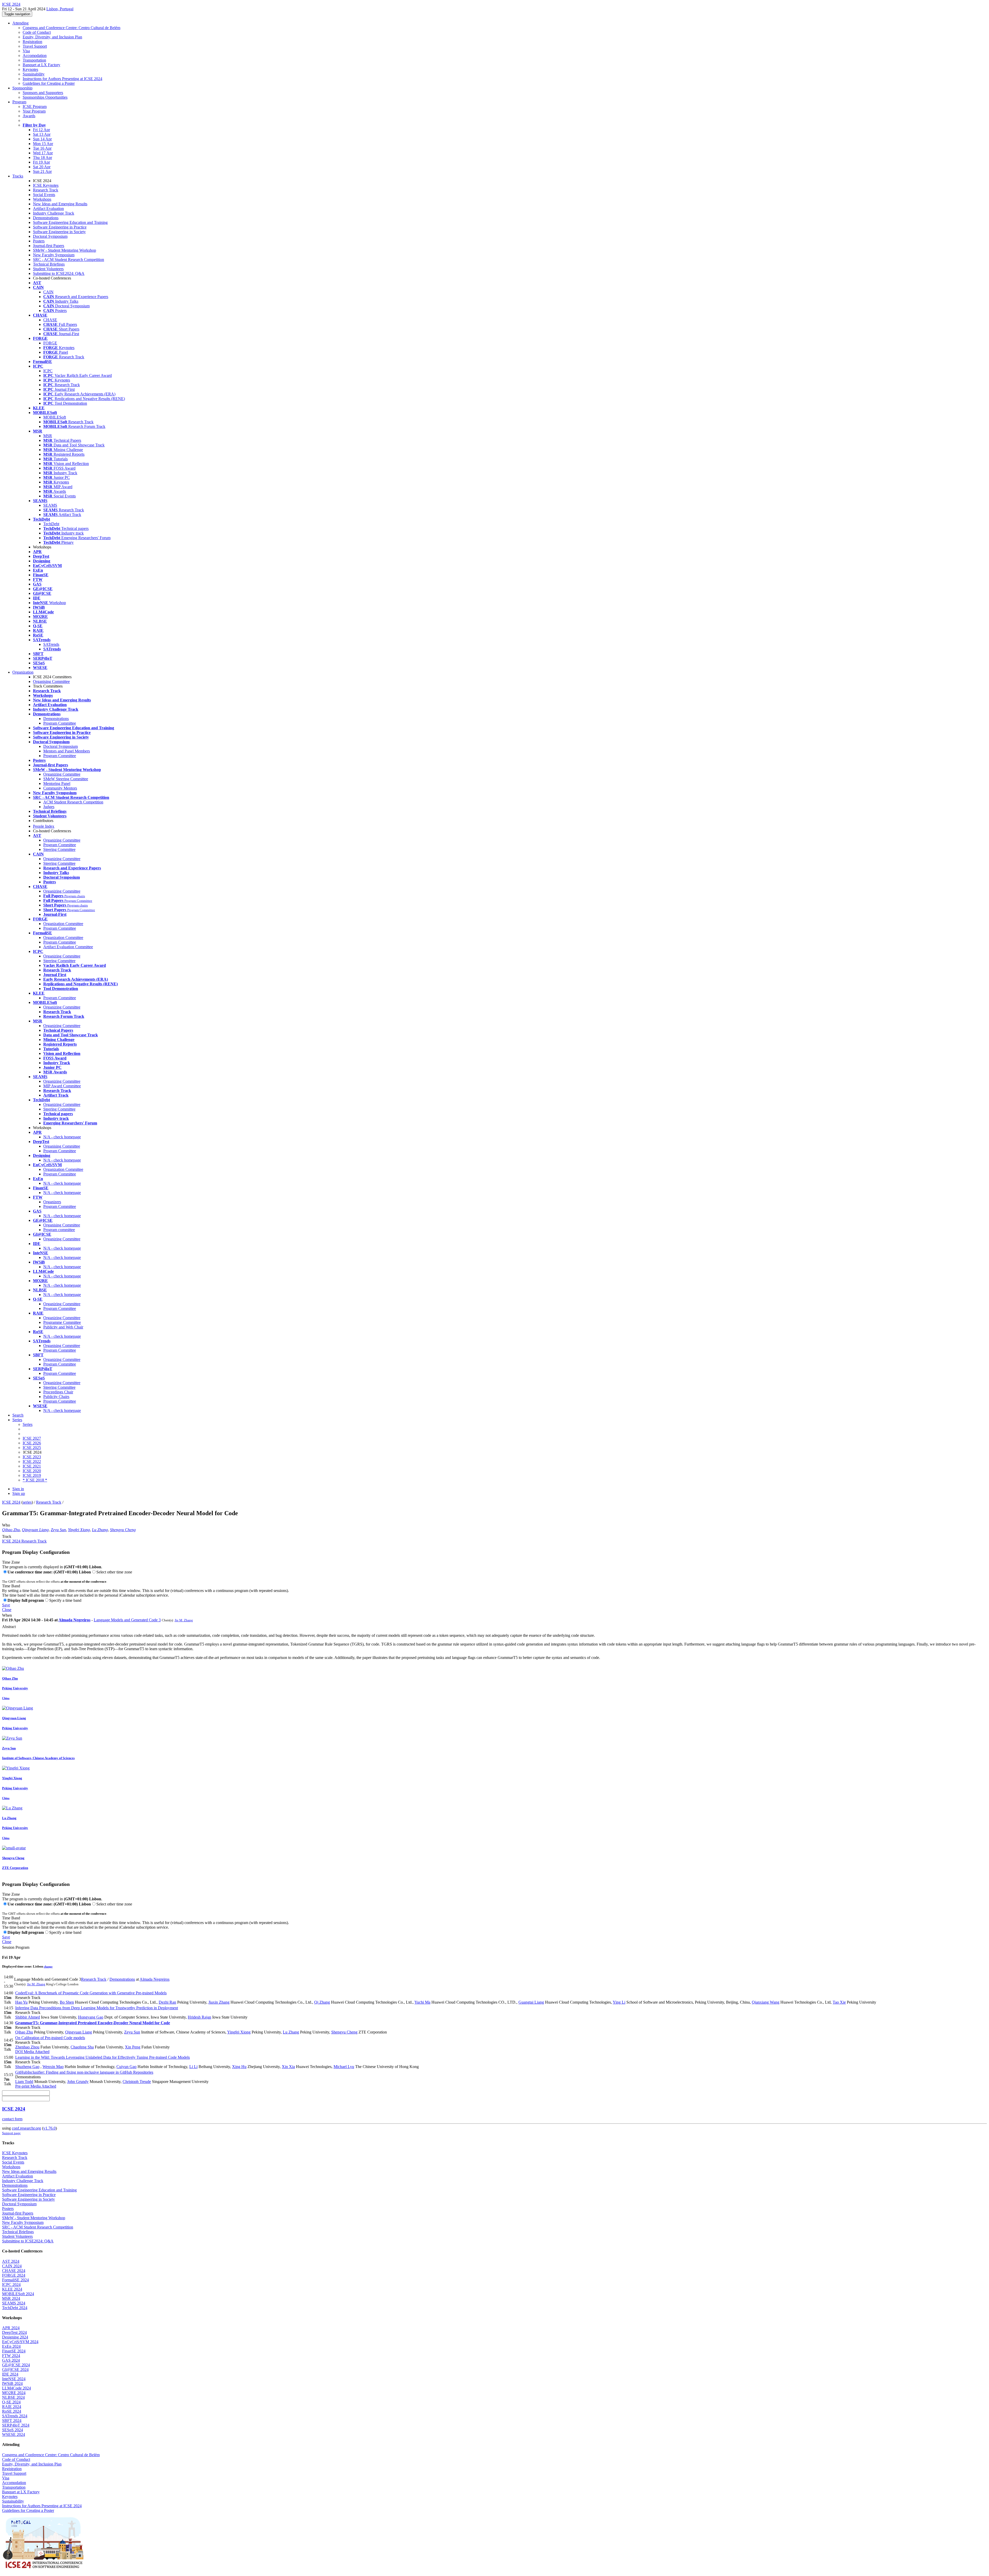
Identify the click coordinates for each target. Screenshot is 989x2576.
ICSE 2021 (32, 1466)
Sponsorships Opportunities (45, 97)
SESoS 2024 (12, 2430)
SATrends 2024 (15, 2416)
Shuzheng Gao (27, 2067)
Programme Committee (62, 1322)
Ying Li (619, 2002)
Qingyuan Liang (35, 1530)
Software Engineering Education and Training (70, 222)
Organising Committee (51, 681)
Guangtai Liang (531, 2002)
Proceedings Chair (58, 1392)
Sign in (18, 1489)
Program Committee (60, 723)
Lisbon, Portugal (60, 9)
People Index (44, 826)
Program (19, 102)
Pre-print (22, 2086)
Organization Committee (63, 924)
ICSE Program (35, 107)
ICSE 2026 (32, 1443)
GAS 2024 (11, 2360)
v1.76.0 (49, 2128)
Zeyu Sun (58, 1530)
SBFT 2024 (12, 2421)
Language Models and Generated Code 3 (127, 1620)
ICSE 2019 (32, 1475)
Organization (23, 672)
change (48, 1967)
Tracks (18, 176)
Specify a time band (65, 1600)
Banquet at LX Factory (41, 65)
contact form (12, 2119)
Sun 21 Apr (42, 171)
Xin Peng (133, 2047)
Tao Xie (839, 2002)
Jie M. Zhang (184, 1620)
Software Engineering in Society (59, 232)
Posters (39, 241)
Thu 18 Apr (42, 158)
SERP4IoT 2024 (16, 2425)
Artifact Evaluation (48, 209)
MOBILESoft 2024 (18, 2294)
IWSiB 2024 (12, 2383)
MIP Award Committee (62, 1086)
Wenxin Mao (53, 2067)
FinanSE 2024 (14, 2351)
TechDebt (51, 524)
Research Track (46, 190)
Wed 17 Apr (43, 153)
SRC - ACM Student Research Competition (69, 260)
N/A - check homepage (62, 1137)
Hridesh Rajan (199, 2017)
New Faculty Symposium (54, 255)
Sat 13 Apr (42, 134)
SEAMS (50, 505)
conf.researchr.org (26, 2128)
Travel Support (35, 46)
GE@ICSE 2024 (16, 2365)
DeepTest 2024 (14, 2332)
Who (6, 1525)
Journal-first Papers (49, 246)
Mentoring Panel (57, 783)
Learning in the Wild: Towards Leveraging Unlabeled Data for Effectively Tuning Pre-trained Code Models (103, 2057)
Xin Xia (288, 2067)
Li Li (193, 2067)
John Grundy (78, 2082)
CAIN (48, 292)
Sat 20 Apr (42, 167)
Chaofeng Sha (82, 2047)
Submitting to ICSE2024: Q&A (59, 273)
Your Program (34, 111)
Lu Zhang (100, 1530)
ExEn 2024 (11, 2346)
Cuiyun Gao (126, 2067)
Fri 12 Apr (41, 130)
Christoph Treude (137, 2082)
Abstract (9, 1627)
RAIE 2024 (12, 2407)
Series (28, 1424)
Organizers (52, 1202)
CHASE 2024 (14, 2271)
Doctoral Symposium (50, 236)
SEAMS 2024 (14, 2303)
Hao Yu (21, 2002)
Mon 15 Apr (43, 144)
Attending (20, 23)
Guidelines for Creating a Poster (49, 83)
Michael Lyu (344, 2067)
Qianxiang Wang (766, 2002)
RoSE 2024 (12, 2411)
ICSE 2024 (11, 1502)
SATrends (51, 644)
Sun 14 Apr (42, 139)
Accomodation (35, 56)
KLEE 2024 (12, 2289)
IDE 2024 (10, 2374)
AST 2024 (11, 2261)
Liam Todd (24, 2082)
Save (6, 1605)
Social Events (44, 195)
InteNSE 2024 (14, 2379)
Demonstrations (46, 218)
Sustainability (34, 74)
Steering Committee (59, 849)
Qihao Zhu (11, 1530)
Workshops (42, 199)
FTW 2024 (11, 2356)
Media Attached (36, 2052)
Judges (49, 807)
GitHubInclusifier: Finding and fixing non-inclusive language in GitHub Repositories (84, 2072)
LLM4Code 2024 (16, 2388)
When (7, 1615)
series (27, 1502)
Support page (11, 2133)
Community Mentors (60, 788)
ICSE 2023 (32, 1457)
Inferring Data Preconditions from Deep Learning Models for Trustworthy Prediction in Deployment (97, 2008)
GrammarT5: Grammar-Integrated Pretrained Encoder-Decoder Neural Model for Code (93, 2023)
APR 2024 (11, 2328)
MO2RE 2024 (14, 2393)
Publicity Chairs (56, 1397)
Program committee (59, 1230)
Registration (32, 42)
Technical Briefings (49, 264)
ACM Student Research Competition (73, 802)
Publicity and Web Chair (63, 1327)
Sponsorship (22, 88)
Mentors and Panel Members (67, 751)
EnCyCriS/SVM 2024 (20, 2342)
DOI (19, 2052)
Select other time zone (114, 1572)
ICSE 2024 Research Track (24, 1541)
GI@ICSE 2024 (15, 2370)
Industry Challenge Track (54, 213)
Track (7, 1536)
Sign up (19, 1493)
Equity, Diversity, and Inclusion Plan (52, 37)
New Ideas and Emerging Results (60, 204)
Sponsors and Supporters (43, 93)
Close (7, 1610)
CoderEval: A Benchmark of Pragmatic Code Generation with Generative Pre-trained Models (91, 1993)
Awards (29, 116)
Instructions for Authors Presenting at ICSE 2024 (62, 79)
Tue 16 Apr (42, 148)
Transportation (34, 60)
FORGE (50, 343)
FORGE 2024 (14, 2275)
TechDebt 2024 (15, 2308)
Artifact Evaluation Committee (68, 947)
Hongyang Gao (91, 2017)
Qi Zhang (322, 2002)
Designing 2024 (15, 2337)
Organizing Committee (62, 774)
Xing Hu (239, 2067)
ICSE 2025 (32, 1448)
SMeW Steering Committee (66, 779)
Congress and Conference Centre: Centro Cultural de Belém (71, 28)
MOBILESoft (55, 417)
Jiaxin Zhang (219, 2002)
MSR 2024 (11, 2298)
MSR (48, 436)
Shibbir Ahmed (28, 2017)
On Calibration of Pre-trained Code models (50, 2038)
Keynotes (30, 69)
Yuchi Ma (422, 2002)
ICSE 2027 (32, 1438)
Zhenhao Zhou (27, 2047)
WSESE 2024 (14, 2434)
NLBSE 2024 (13, 2397)
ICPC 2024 (11, 2285)
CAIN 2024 (12, 2266)
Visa (26, 51)
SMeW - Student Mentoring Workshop (65, 250)
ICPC (48, 371)
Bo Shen (67, 2002)
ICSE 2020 (32, 1471)
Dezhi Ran (167, 2002)
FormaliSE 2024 (15, 2280)
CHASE (50, 320)
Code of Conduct (37, 32)
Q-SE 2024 (11, 2402)
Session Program (16, 1947)
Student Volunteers (48, 269)
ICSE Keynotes (46, 185)
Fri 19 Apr (41, 162)
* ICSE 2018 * (35, 1480)
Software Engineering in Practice (60, 227)
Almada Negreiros (74, 1620)
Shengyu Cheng (123, 1530)
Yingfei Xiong (79, 1530)
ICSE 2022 (32, 1461)
